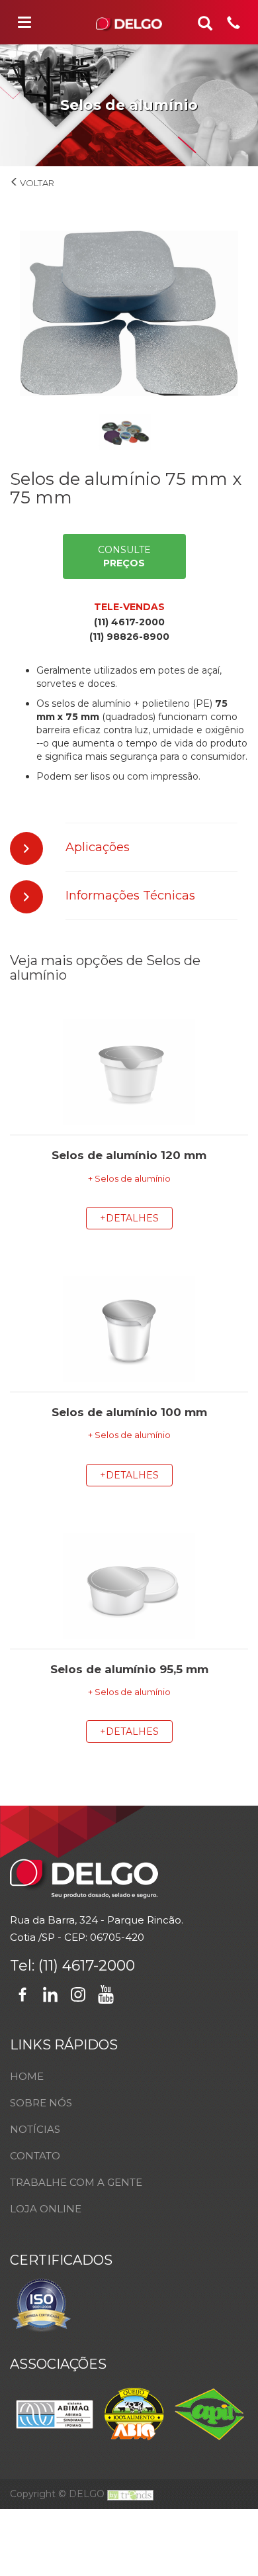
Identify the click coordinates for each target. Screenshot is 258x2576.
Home (27, 2076)
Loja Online (46, 2209)
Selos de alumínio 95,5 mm (129, 1669)
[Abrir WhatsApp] (225, 2543)
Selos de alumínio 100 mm (129, 1412)
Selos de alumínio (29, 188)
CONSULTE (124, 556)
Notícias (35, 2129)
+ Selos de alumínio (129, 1179)
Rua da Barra (42, 1920)
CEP (75, 1937)
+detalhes (129, 1218)
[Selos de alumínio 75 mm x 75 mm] (129, 313)
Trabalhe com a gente (76, 2182)
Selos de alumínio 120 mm (129, 1155)
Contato (35, 2156)
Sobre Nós (41, 2103)
